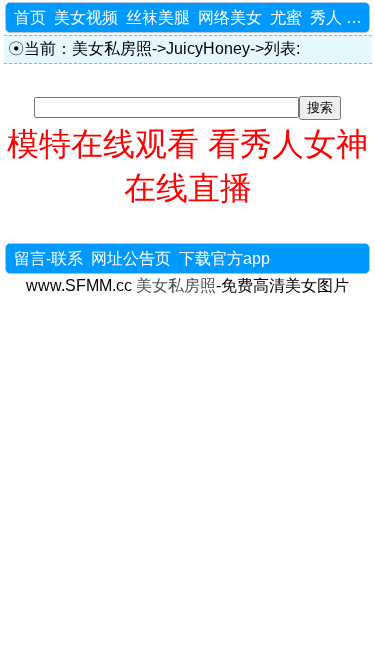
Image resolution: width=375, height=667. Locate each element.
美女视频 (86, 17)
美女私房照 (112, 48)
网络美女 (230, 17)
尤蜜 (286, 17)
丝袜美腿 (158, 17)
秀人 (326, 17)
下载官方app (224, 258)
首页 (30, 17)
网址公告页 (131, 258)
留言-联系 (48, 258)
